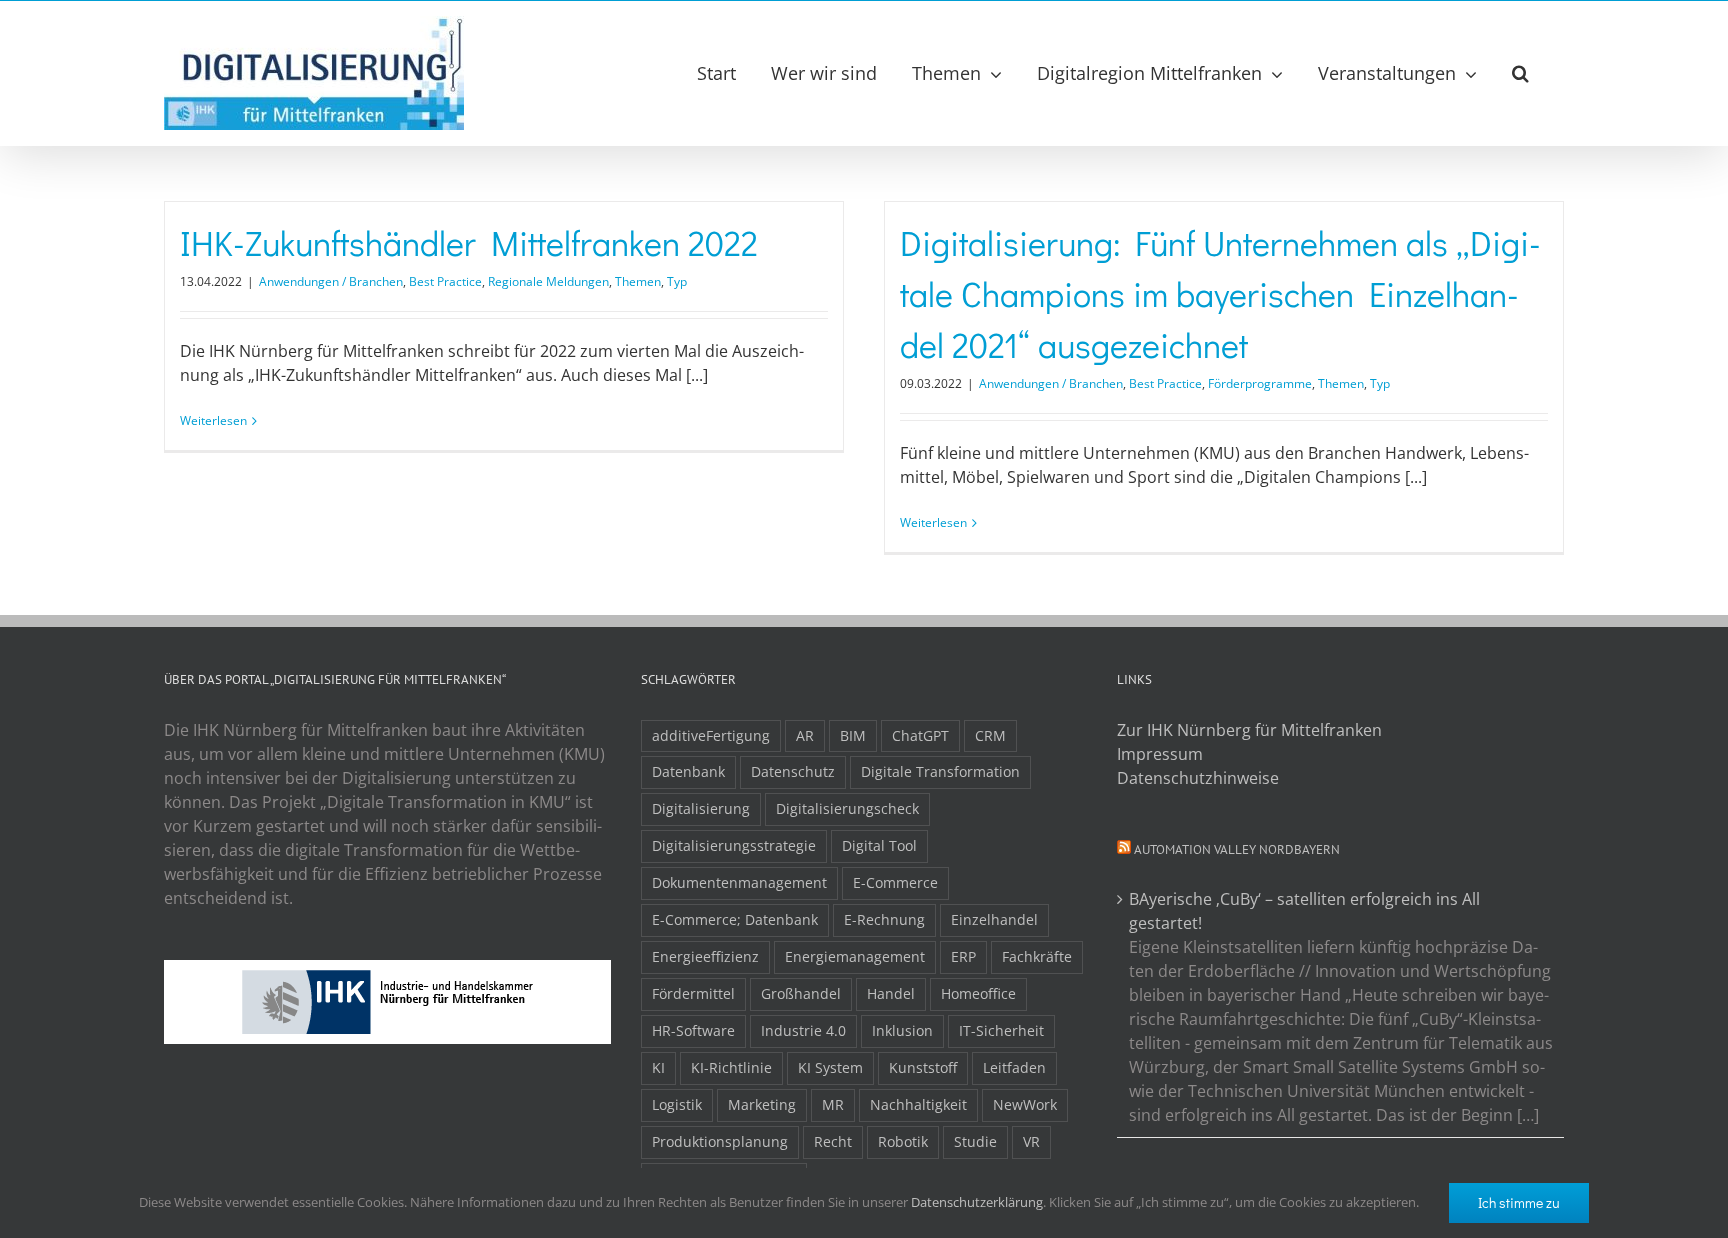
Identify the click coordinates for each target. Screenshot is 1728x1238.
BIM (853, 735)
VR (1031, 1141)
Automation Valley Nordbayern (1237, 849)
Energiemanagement (855, 956)
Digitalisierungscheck (847, 808)
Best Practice (445, 281)
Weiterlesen (213, 420)
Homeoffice (978, 993)
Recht (833, 1141)
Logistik (677, 1104)
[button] (1520, 73)
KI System (830, 1067)
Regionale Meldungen (548, 281)
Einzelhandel (994, 919)
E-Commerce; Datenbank (735, 919)
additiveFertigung (711, 735)
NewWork (1025, 1104)
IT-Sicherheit (1001, 1030)
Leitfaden (1014, 1067)
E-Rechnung (884, 919)
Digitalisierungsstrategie (734, 845)
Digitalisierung (701, 808)
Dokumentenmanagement (739, 882)
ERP (963, 956)
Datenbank (688, 771)
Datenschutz (793, 771)
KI (658, 1067)
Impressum (1160, 754)
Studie (975, 1141)
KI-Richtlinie (731, 1067)
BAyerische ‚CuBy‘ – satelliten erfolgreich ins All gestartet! (1304, 911)
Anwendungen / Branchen (331, 281)
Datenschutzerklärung (977, 1202)
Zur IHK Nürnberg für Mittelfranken (1249, 730)
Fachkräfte (1037, 956)
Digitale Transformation (940, 771)
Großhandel (801, 993)
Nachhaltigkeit (918, 1104)
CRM (990, 735)
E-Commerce (895, 882)
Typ (677, 281)
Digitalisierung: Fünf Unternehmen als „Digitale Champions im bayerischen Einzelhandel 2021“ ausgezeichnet (1220, 293)
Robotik (903, 1141)
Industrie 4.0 (803, 1030)
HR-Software (693, 1030)
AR (805, 735)
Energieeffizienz (705, 956)
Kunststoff (923, 1067)
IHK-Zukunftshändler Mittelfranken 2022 (469, 242)
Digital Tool (879, 845)
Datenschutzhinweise (1198, 778)
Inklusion (902, 1030)
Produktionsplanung (720, 1141)
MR (833, 1104)
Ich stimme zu (1519, 1202)
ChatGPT (920, 735)
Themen (638, 281)
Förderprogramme (1260, 383)
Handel (891, 993)
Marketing (762, 1104)
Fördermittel (693, 993)
